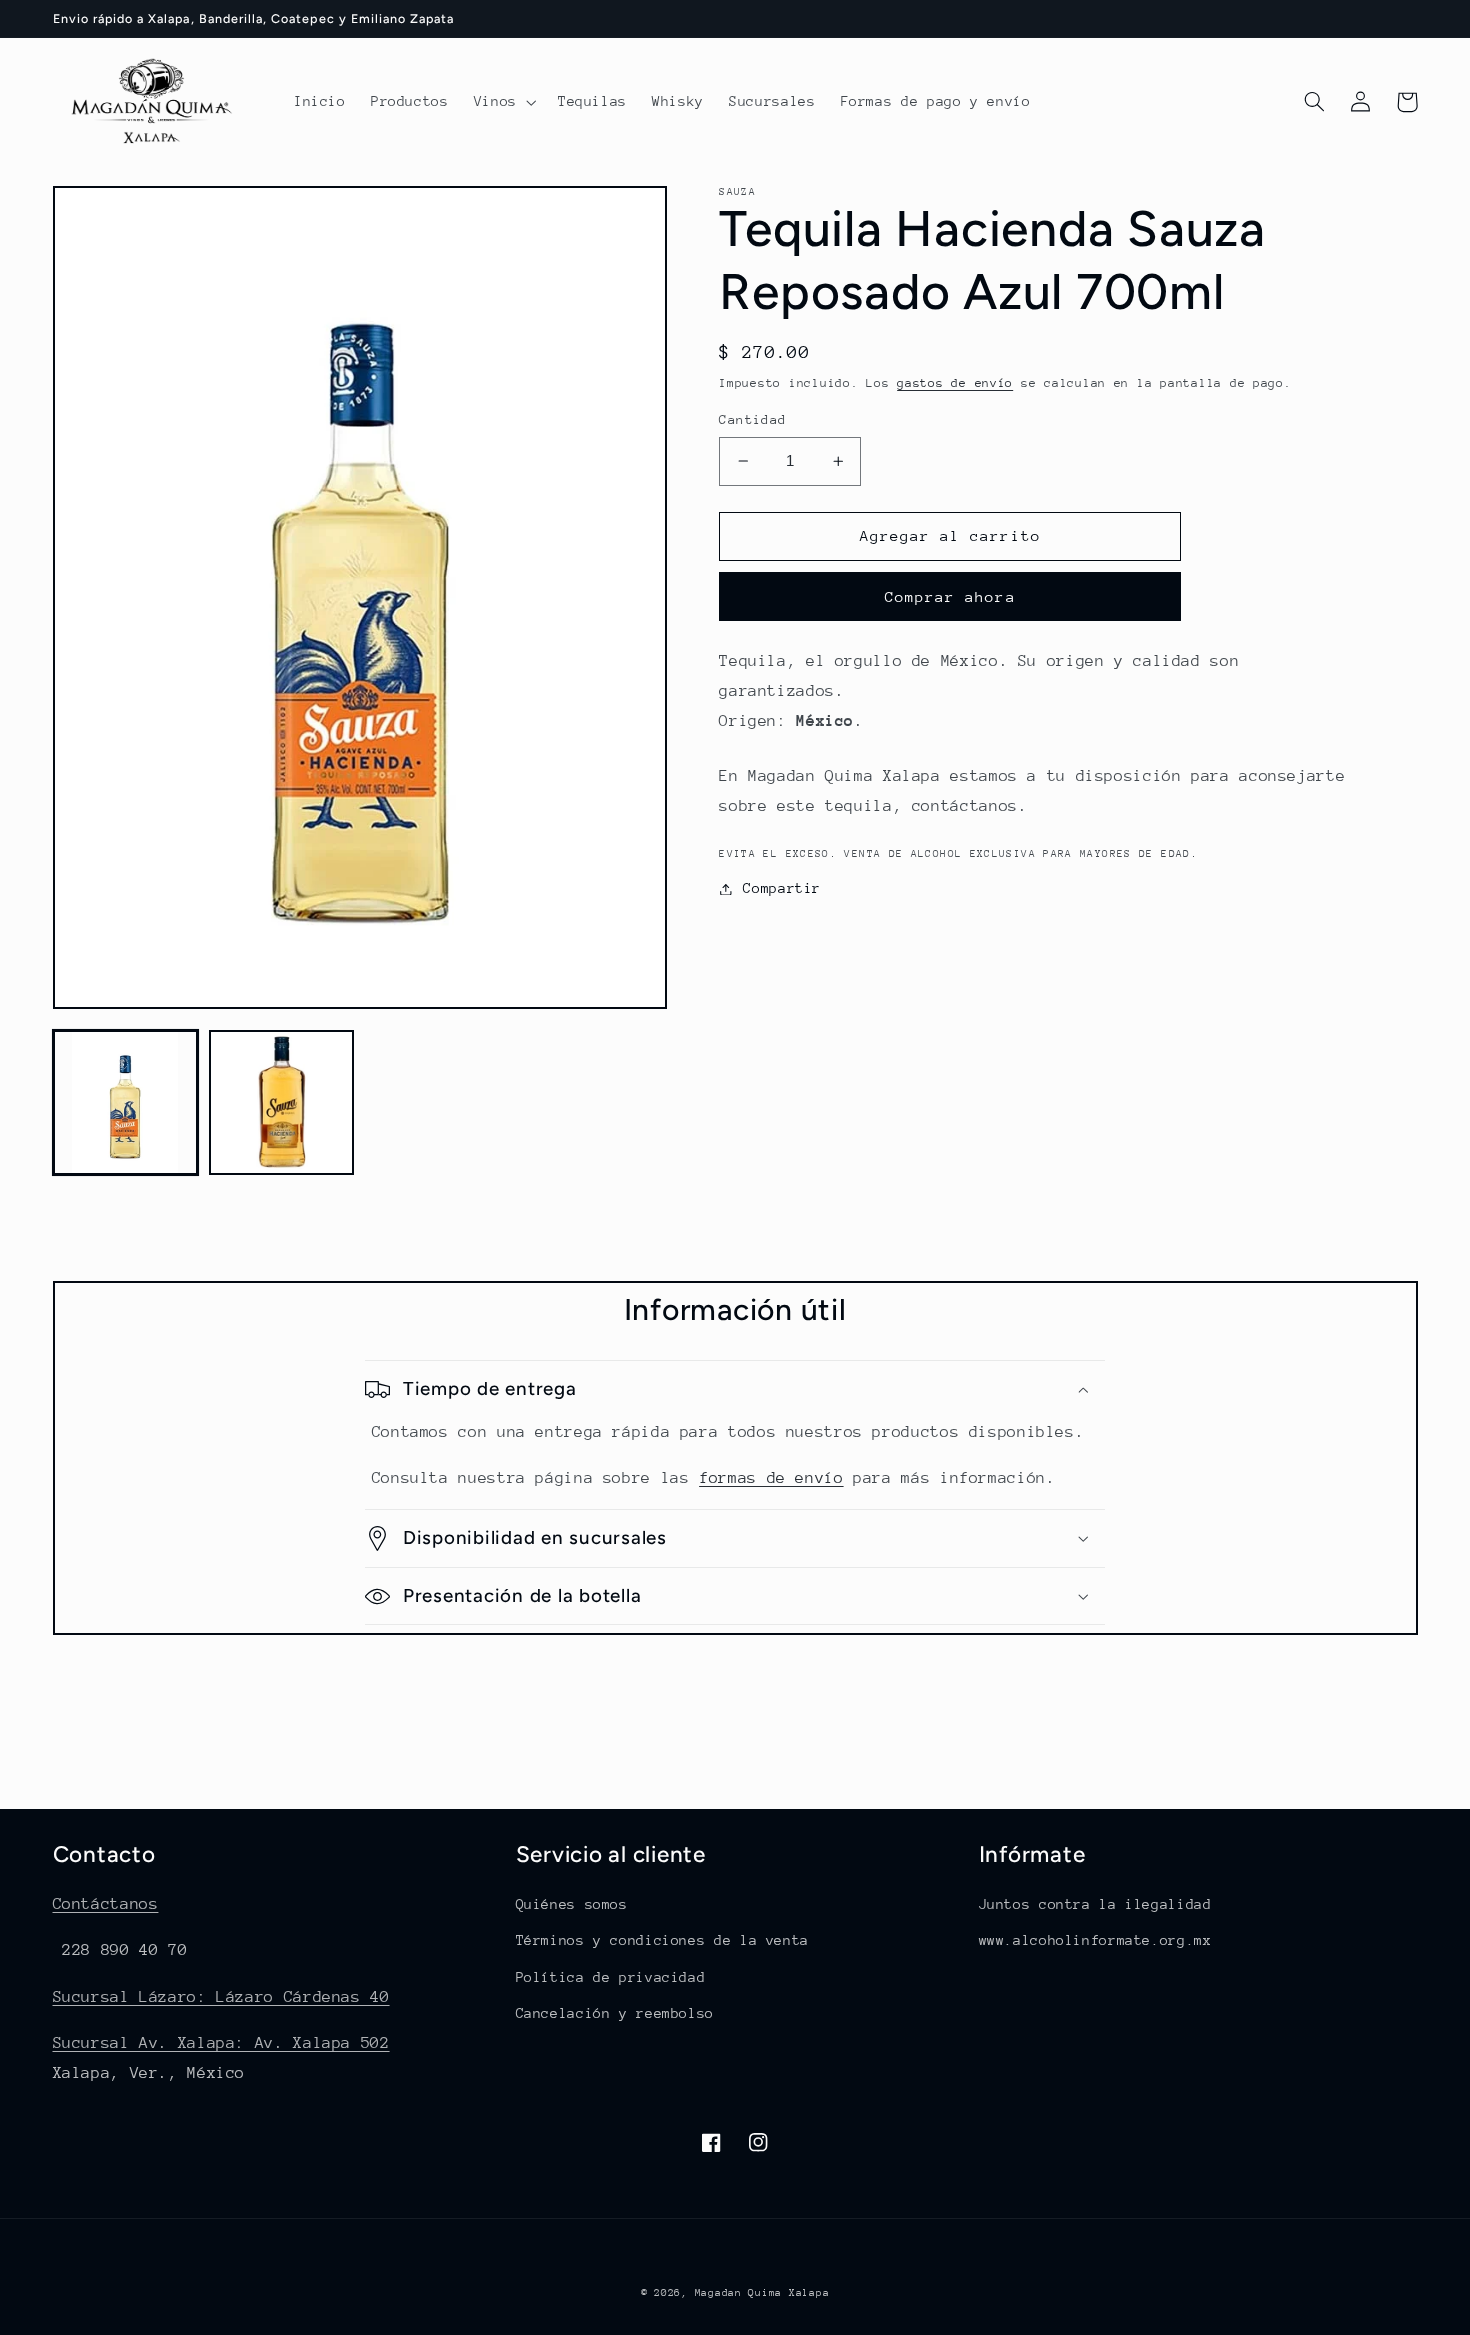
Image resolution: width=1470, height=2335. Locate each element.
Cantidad (752, 419)
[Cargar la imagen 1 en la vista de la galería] (126, 1103)
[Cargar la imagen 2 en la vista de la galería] (282, 1103)
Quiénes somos (572, 1904)
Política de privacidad (611, 1977)
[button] (503, 102)
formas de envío (771, 1478)
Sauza (737, 192)
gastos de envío (955, 383)
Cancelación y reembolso (615, 2013)
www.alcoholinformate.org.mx (1095, 1940)
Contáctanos (106, 1904)
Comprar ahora (950, 596)
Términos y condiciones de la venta (662, 1940)
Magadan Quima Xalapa (762, 2293)
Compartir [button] (782, 888)
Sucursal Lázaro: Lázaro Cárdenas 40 (221, 1997)
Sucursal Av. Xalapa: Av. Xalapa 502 (221, 2043)
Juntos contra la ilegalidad (1095, 1904)
